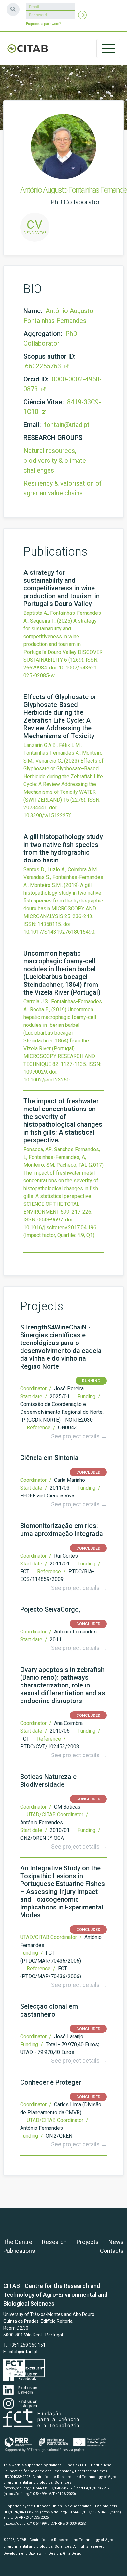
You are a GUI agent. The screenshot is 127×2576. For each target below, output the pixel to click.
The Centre (18, 2242)
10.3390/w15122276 (48, 815)
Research (54, 2242)
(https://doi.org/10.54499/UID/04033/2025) (39, 2488)
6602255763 (44, 366)
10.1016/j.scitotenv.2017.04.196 (60, 1227)
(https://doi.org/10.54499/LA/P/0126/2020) (40, 2494)
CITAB (28, 48)
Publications (19, 2251)
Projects (88, 2242)
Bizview (35, 2553)
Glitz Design (73, 2553)
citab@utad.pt (23, 2352)
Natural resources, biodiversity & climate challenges (55, 461)
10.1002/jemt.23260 (47, 1080)
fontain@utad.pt (67, 425)
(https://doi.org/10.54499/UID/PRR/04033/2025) (81, 2512)
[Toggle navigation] (108, 48)
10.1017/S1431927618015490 (59, 932)
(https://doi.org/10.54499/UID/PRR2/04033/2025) (45, 2523)
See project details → (79, 1436)
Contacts (112, 2251)
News (116, 2242)
